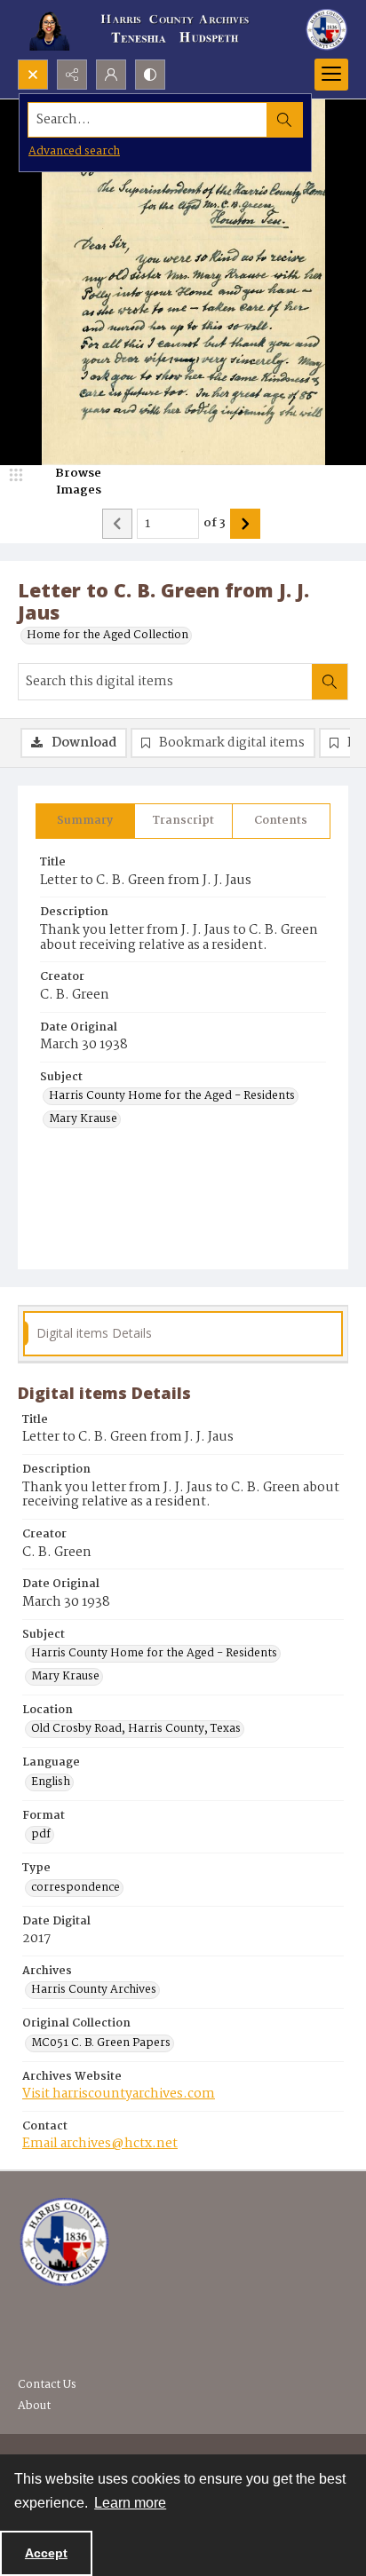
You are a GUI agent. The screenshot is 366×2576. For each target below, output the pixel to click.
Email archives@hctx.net (100, 2144)
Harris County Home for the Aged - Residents (172, 1096)
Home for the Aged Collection (107, 636)
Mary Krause (83, 1119)
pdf (41, 1835)
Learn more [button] (130, 2503)
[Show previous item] (117, 524)
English (51, 1782)
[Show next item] (245, 524)
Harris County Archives (94, 1990)
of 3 (215, 524)
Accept (46, 2553)
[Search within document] (330, 682)
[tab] (85, 821)
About (34, 2406)
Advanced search (74, 151)
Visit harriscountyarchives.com (119, 2094)
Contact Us (47, 2385)
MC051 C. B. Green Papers (101, 2043)
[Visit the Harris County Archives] (64, 2242)
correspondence (76, 1888)
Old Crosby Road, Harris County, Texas (136, 1729)
